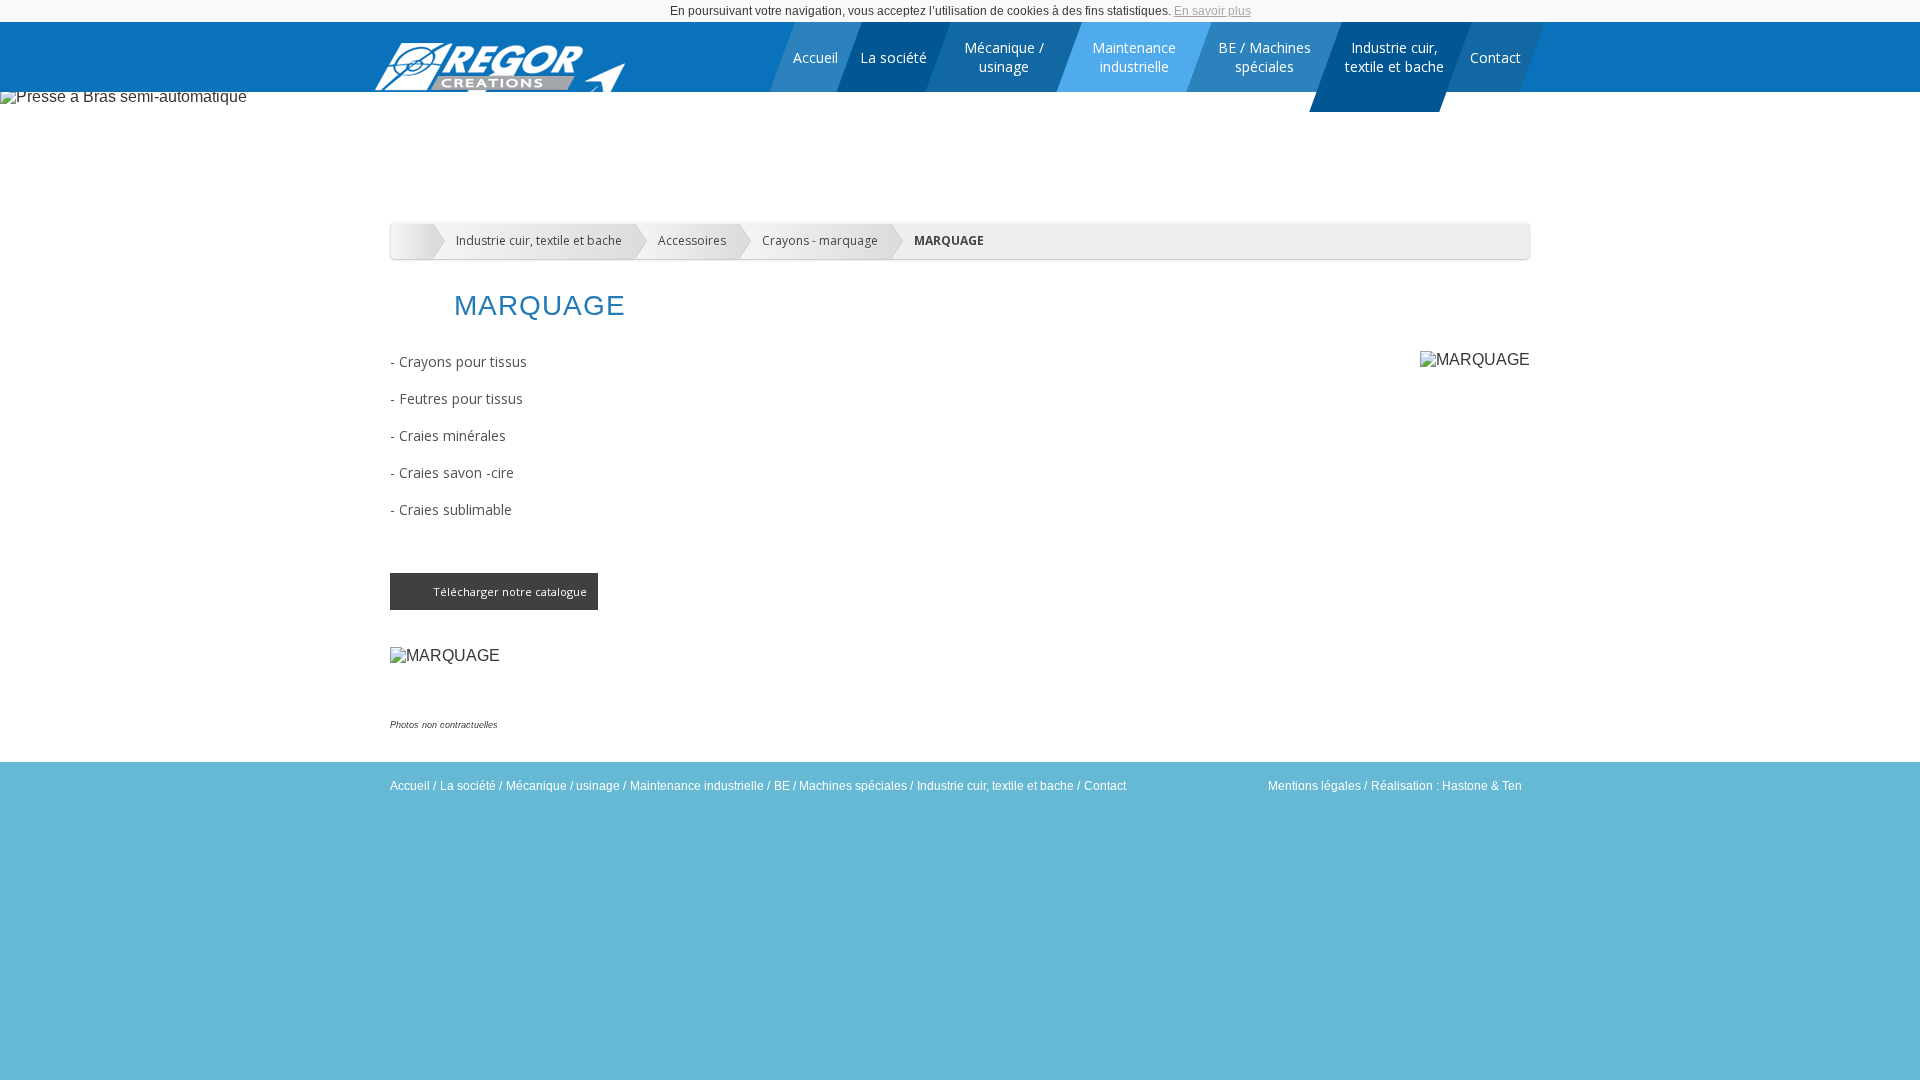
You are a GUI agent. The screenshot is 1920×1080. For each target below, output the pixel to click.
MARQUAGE (949, 240)
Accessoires (692, 240)
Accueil (410, 786)
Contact (1105, 786)
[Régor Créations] (500, 87)
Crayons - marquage (820, 240)
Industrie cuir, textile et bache (539, 240)
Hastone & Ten (1482, 786)
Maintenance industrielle (697, 786)
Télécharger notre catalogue (510, 591)
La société (468, 786)
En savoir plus (1212, 11)
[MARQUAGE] (445, 656)
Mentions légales (1314, 786)
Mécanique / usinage (563, 786)
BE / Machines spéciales (840, 786)
